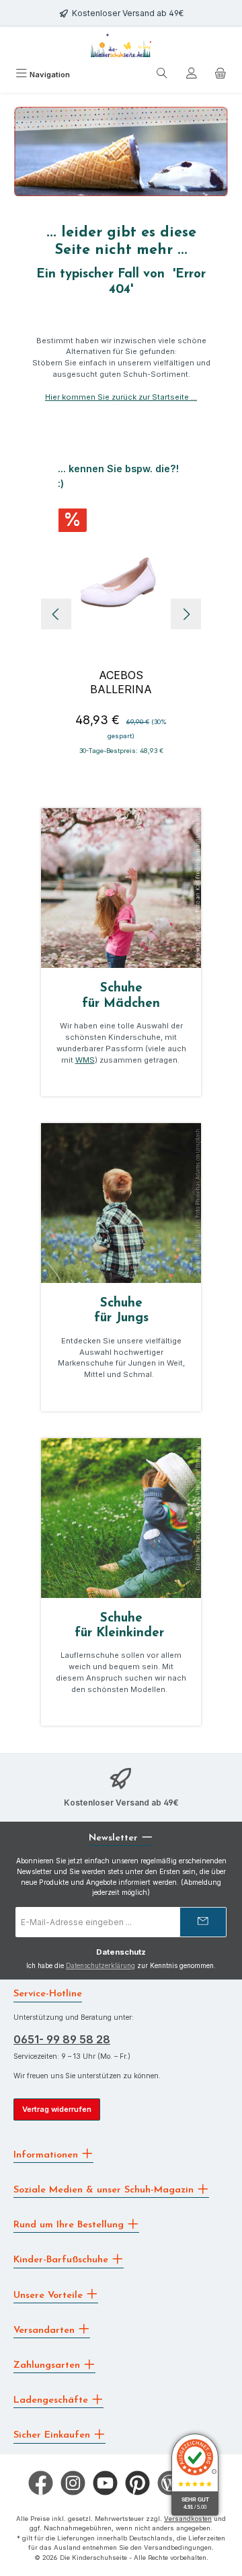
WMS (85, 1060)
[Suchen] (162, 75)
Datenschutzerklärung (100, 1966)
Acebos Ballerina (121, 682)
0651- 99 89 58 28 (62, 2039)
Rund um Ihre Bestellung (70, 2225)
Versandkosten (188, 2519)
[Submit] (203, 1922)
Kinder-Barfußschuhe (63, 2260)
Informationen (47, 2155)
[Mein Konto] (192, 75)
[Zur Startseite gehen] (121, 45)
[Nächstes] (186, 614)
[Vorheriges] (56, 614)
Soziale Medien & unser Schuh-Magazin (105, 2190)
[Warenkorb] (220, 75)
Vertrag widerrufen (57, 2109)
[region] (121, 614)
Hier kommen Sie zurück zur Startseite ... (121, 397)
